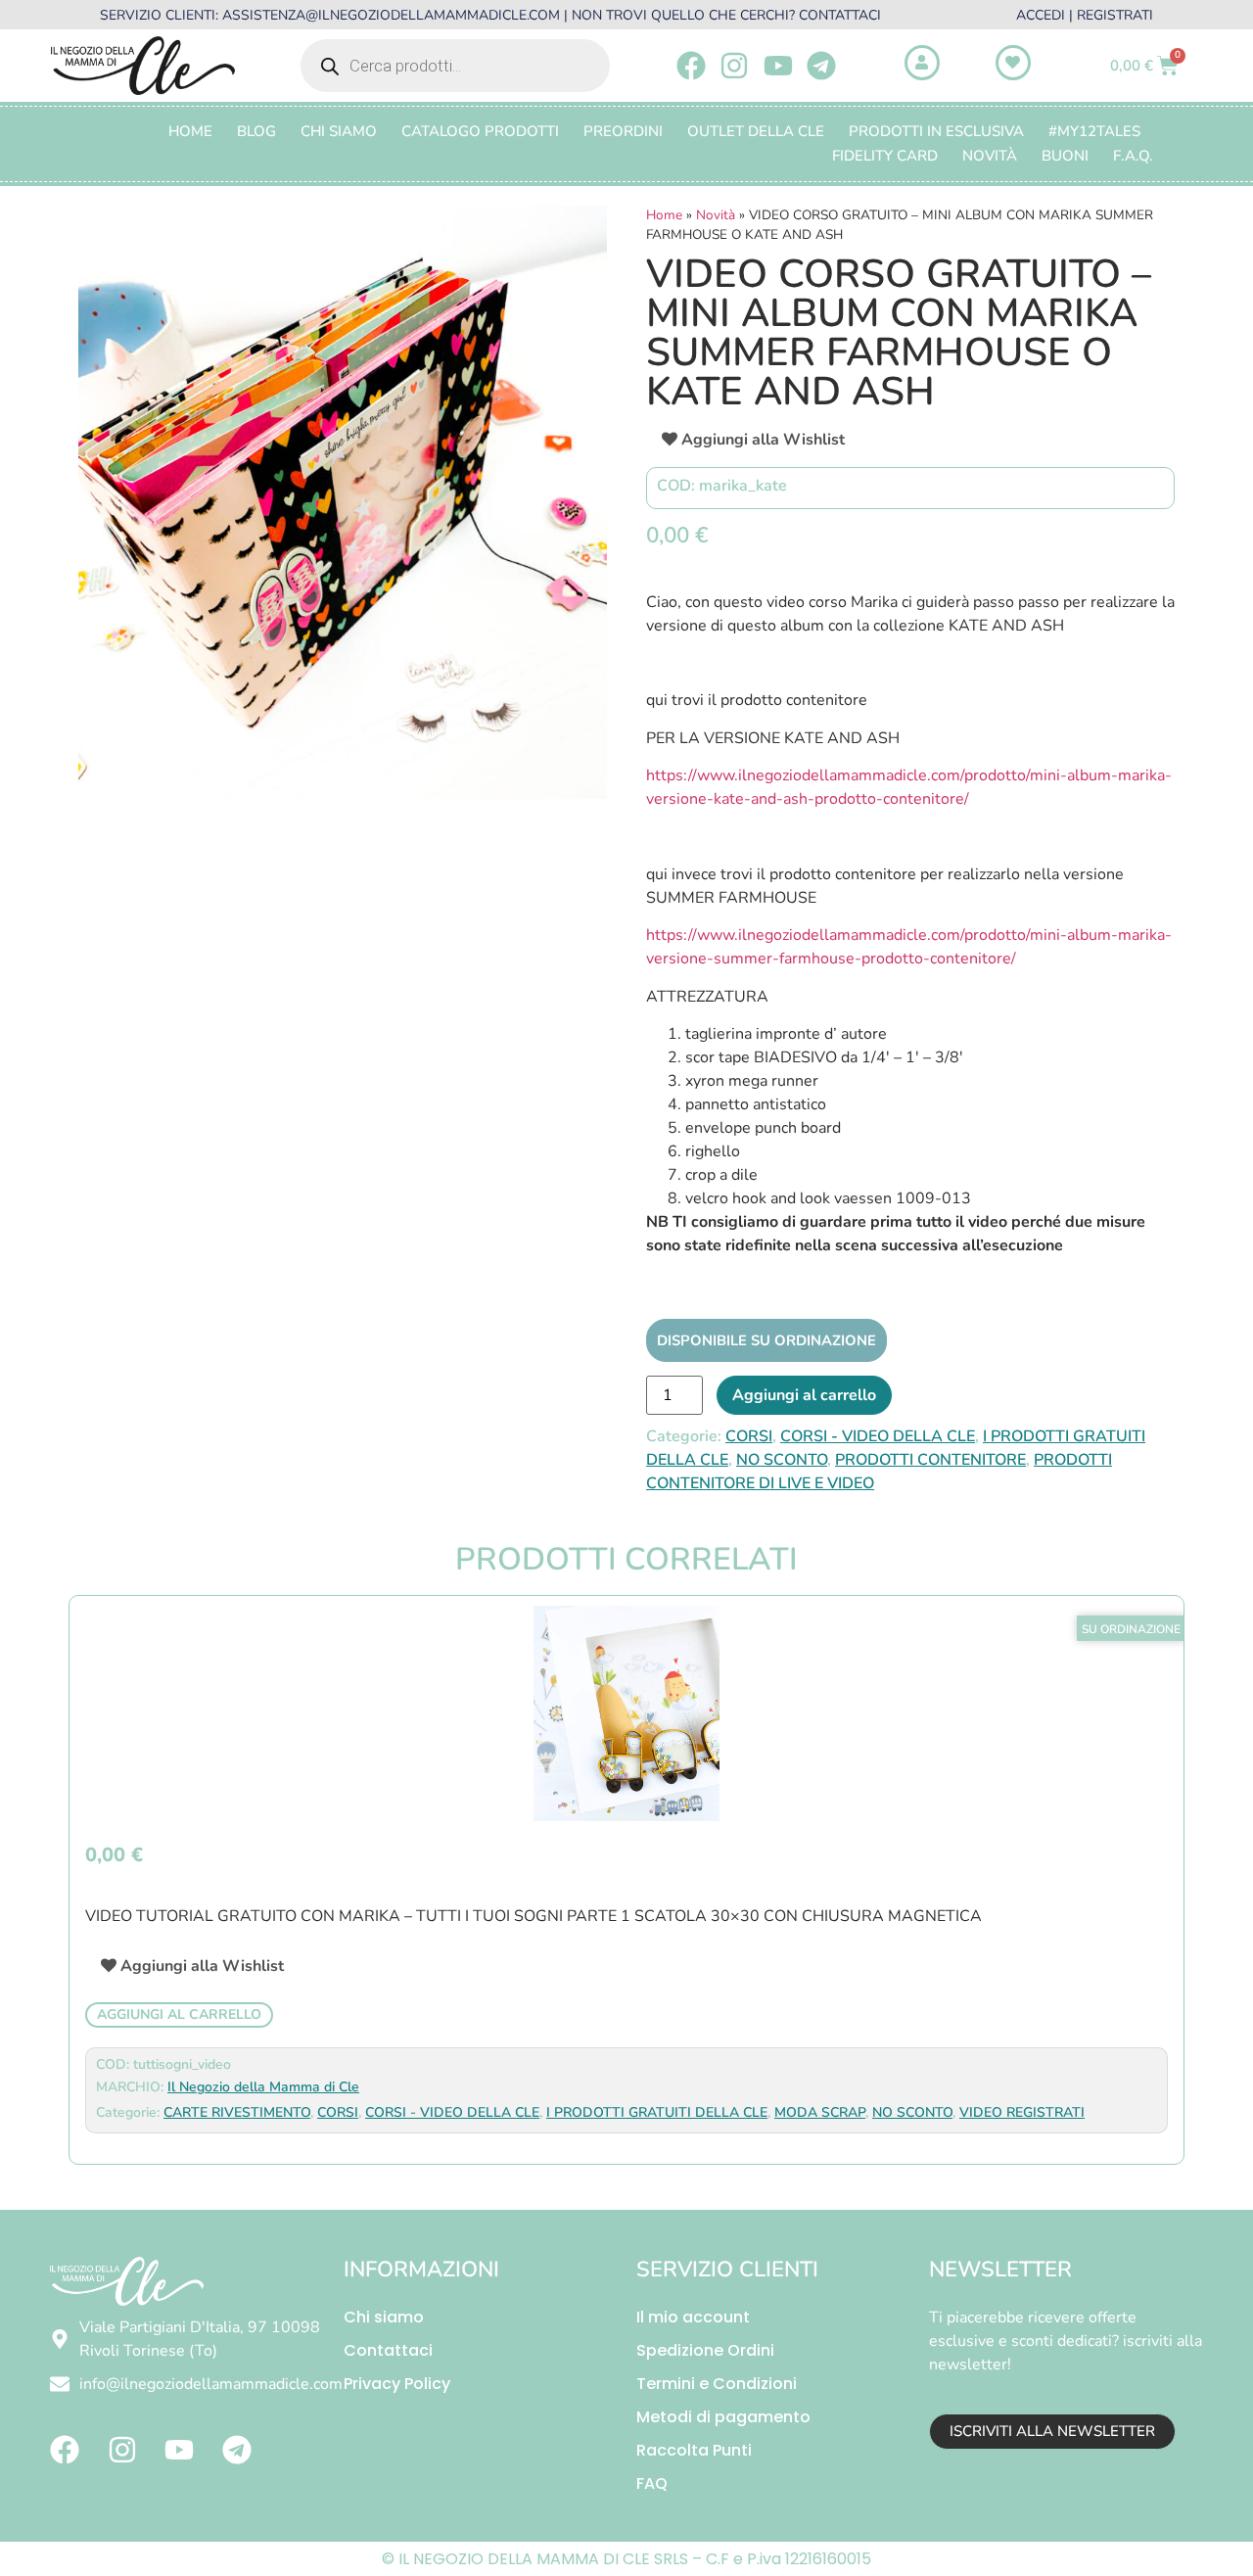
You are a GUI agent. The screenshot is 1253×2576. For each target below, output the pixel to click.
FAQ (652, 2483)
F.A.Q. (1133, 156)
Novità (990, 156)
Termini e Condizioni (717, 2384)
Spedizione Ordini (705, 2350)
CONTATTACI (840, 15)
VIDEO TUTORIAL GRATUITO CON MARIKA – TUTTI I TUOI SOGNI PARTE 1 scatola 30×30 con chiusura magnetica (534, 1916)
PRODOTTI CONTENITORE (930, 1460)
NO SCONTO (782, 1460)
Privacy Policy (397, 2384)
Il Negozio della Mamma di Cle (263, 2087)
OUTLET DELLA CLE (756, 131)
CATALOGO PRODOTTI (480, 131)
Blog (256, 131)
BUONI (1065, 156)
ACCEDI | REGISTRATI (1085, 15)
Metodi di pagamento (723, 2417)
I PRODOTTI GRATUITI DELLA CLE (657, 2112)
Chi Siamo (339, 131)
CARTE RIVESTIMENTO (237, 2112)
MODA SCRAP (820, 2112)
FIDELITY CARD (885, 156)
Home (190, 131)
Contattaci (388, 2350)
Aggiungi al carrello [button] (179, 2014)
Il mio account (693, 2317)
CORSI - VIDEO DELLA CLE (878, 1436)
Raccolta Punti (694, 2450)
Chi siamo (384, 2317)
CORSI (749, 1436)
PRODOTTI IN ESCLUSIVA (936, 131)
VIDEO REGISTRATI (1022, 2112)
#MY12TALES (1094, 131)
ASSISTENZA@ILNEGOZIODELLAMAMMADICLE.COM (391, 15)
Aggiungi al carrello (804, 1395)
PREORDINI (623, 131)
